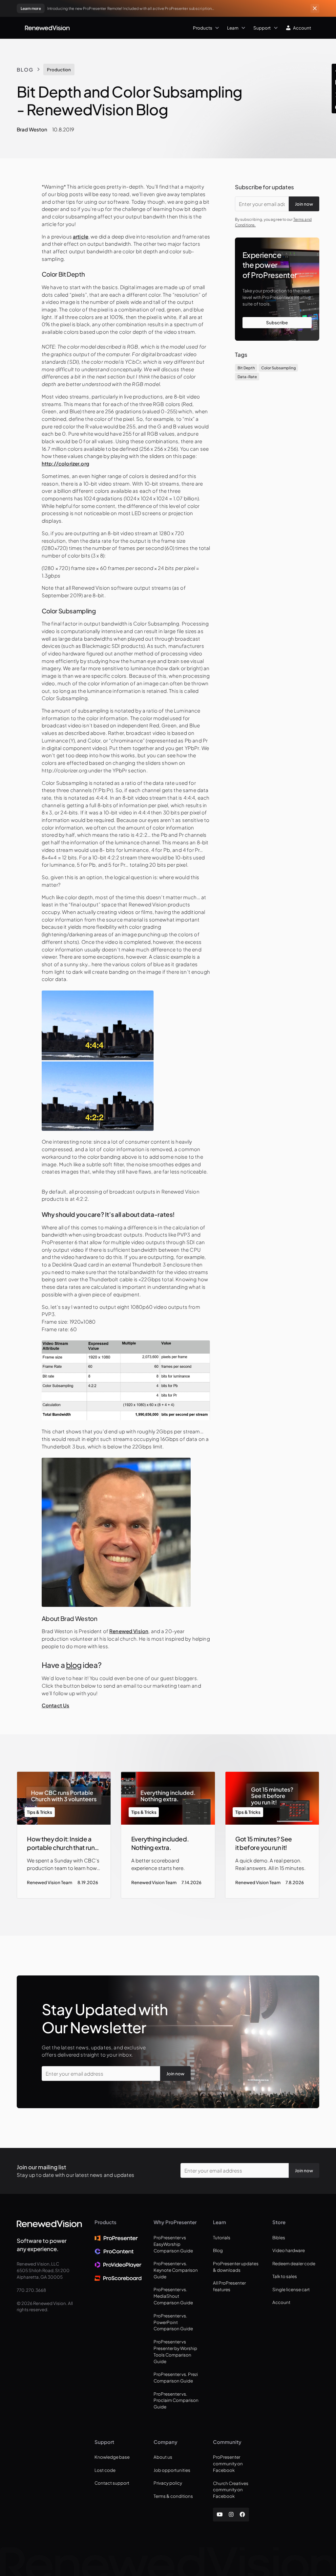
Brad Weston (32, 129)
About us (163, 2457)
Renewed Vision (129, 1631)
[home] (47, 28)
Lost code (105, 2470)
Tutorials (222, 2237)
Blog (25, 69)
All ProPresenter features (229, 2286)
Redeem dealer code (294, 2263)
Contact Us (56, 1705)
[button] (146, 28)
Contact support (112, 2483)
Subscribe (277, 322)
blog (74, 1665)
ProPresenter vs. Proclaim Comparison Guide (176, 2400)
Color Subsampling (278, 368)
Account (281, 2302)
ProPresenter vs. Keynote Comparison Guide (176, 2270)
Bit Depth (246, 368)
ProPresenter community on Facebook (228, 2463)
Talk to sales (285, 2276)
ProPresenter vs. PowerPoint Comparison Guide (173, 2322)
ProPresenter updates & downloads (236, 2267)
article (81, 236)
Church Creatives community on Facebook (231, 2490)
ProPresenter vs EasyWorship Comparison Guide (173, 2244)
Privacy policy (168, 2483)
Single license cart (291, 2289)
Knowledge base (112, 2457)
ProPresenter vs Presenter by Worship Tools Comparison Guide (175, 2351)
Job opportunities (172, 2470)
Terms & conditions (173, 2496)
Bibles (279, 2237)
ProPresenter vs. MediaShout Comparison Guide (173, 2296)
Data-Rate (247, 377)
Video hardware (289, 2250)
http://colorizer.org (65, 463)
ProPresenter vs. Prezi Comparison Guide (176, 2377)
